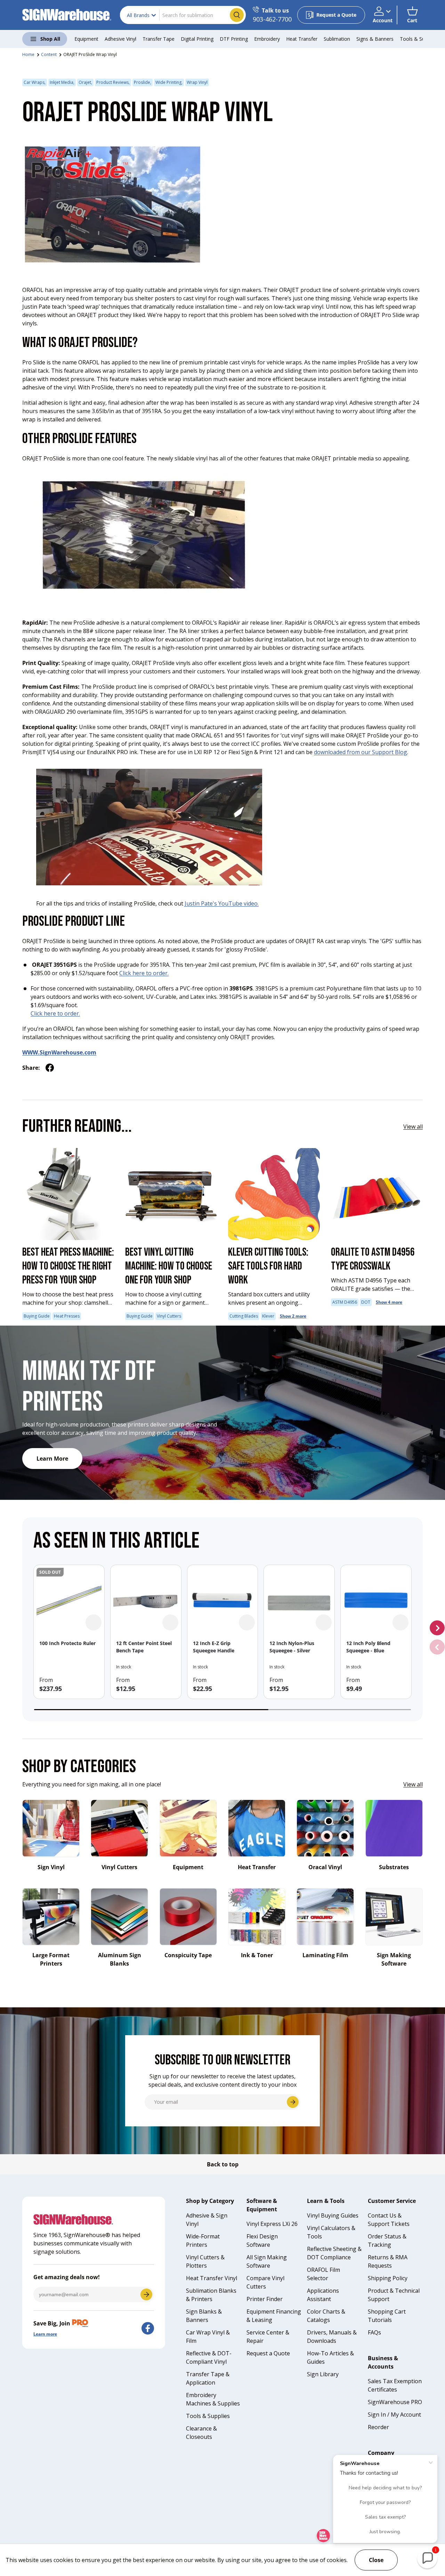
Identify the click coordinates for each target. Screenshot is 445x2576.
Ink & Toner (257, 1955)
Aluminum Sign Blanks (120, 1959)
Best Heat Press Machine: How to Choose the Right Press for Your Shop (68, 1266)
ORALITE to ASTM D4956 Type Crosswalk (373, 1259)
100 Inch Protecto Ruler (67, 1643)
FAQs (374, 2332)
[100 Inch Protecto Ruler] (69, 1600)
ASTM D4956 (345, 1302)
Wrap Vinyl (197, 82)
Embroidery (267, 39)
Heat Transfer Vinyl (212, 2278)
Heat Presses (67, 1316)
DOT (366, 1302)
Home (28, 54)
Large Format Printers (51, 1959)
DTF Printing (234, 39)
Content (49, 54)
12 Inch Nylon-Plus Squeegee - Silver (292, 1647)
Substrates (394, 1867)
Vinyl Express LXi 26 (272, 2224)
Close (376, 2560)
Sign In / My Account (394, 2415)
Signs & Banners (375, 39)
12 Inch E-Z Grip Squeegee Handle (214, 1647)
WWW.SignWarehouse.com (59, 1052)
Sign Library (323, 2374)
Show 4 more (389, 1302)
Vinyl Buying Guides (333, 2215)
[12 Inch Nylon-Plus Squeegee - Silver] (299, 1600)
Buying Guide (37, 1316)
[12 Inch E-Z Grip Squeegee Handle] (223, 1600)
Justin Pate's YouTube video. (222, 903)
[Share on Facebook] (50, 1068)
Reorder (378, 2427)
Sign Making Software (394, 1959)
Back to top (223, 2164)
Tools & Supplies (419, 39)
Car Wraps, (35, 82)
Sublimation (337, 39)
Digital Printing (197, 39)
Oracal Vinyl (325, 1867)
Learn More (52, 1459)
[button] (412, 15)
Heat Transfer (302, 39)
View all (413, 1127)
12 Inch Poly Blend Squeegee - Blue (368, 1647)
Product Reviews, (113, 82)
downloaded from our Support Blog (361, 752)
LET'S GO (146, 2294)
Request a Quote (268, 2353)
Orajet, (85, 82)
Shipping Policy (388, 2278)
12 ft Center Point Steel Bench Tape (144, 1647)
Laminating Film (325, 1955)
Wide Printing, (169, 82)
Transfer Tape (159, 39)
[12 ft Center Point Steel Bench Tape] (146, 1600)
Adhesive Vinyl (120, 39)
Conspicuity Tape (188, 1955)
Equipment (86, 39)
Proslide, (143, 82)
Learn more (45, 2334)
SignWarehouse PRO (395, 2402)
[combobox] (183, 15)
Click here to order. (144, 973)
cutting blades (244, 1316)
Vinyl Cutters (169, 1316)
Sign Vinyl (51, 1867)
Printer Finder (265, 2299)
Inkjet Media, (62, 82)
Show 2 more (293, 1316)
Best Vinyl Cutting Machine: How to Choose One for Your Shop (169, 1266)
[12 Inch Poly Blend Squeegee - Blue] (376, 1600)
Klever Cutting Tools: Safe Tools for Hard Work (268, 1266)
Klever (268, 1316)
